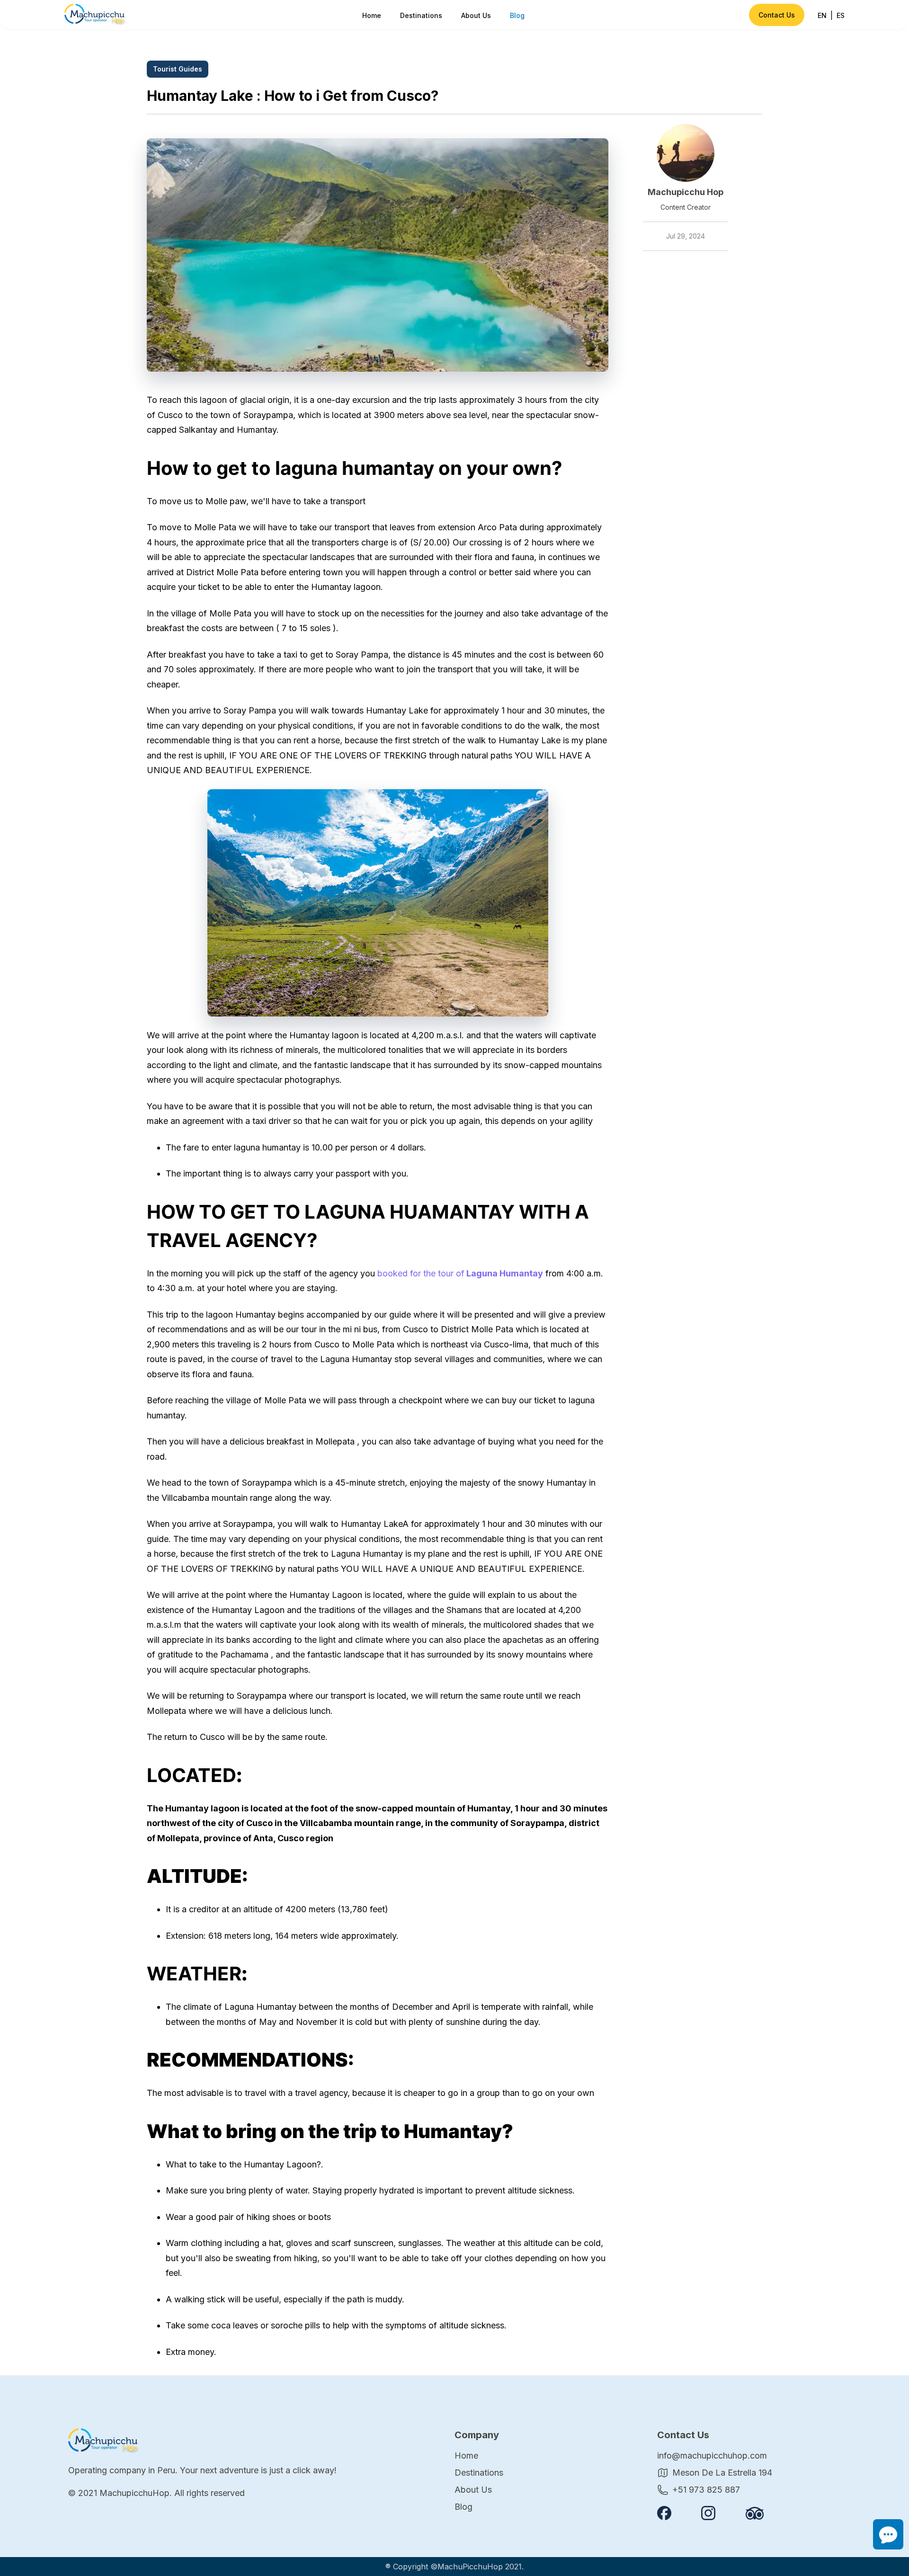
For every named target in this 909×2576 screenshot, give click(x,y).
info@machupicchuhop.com (712, 2456)
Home (372, 15)
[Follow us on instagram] (708, 2513)
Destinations (421, 15)
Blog (517, 15)
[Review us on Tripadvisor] (755, 2513)
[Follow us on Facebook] (664, 2513)
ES (841, 15)
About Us (476, 15)
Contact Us (777, 15)
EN (822, 15)
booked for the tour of (460, 1273)
